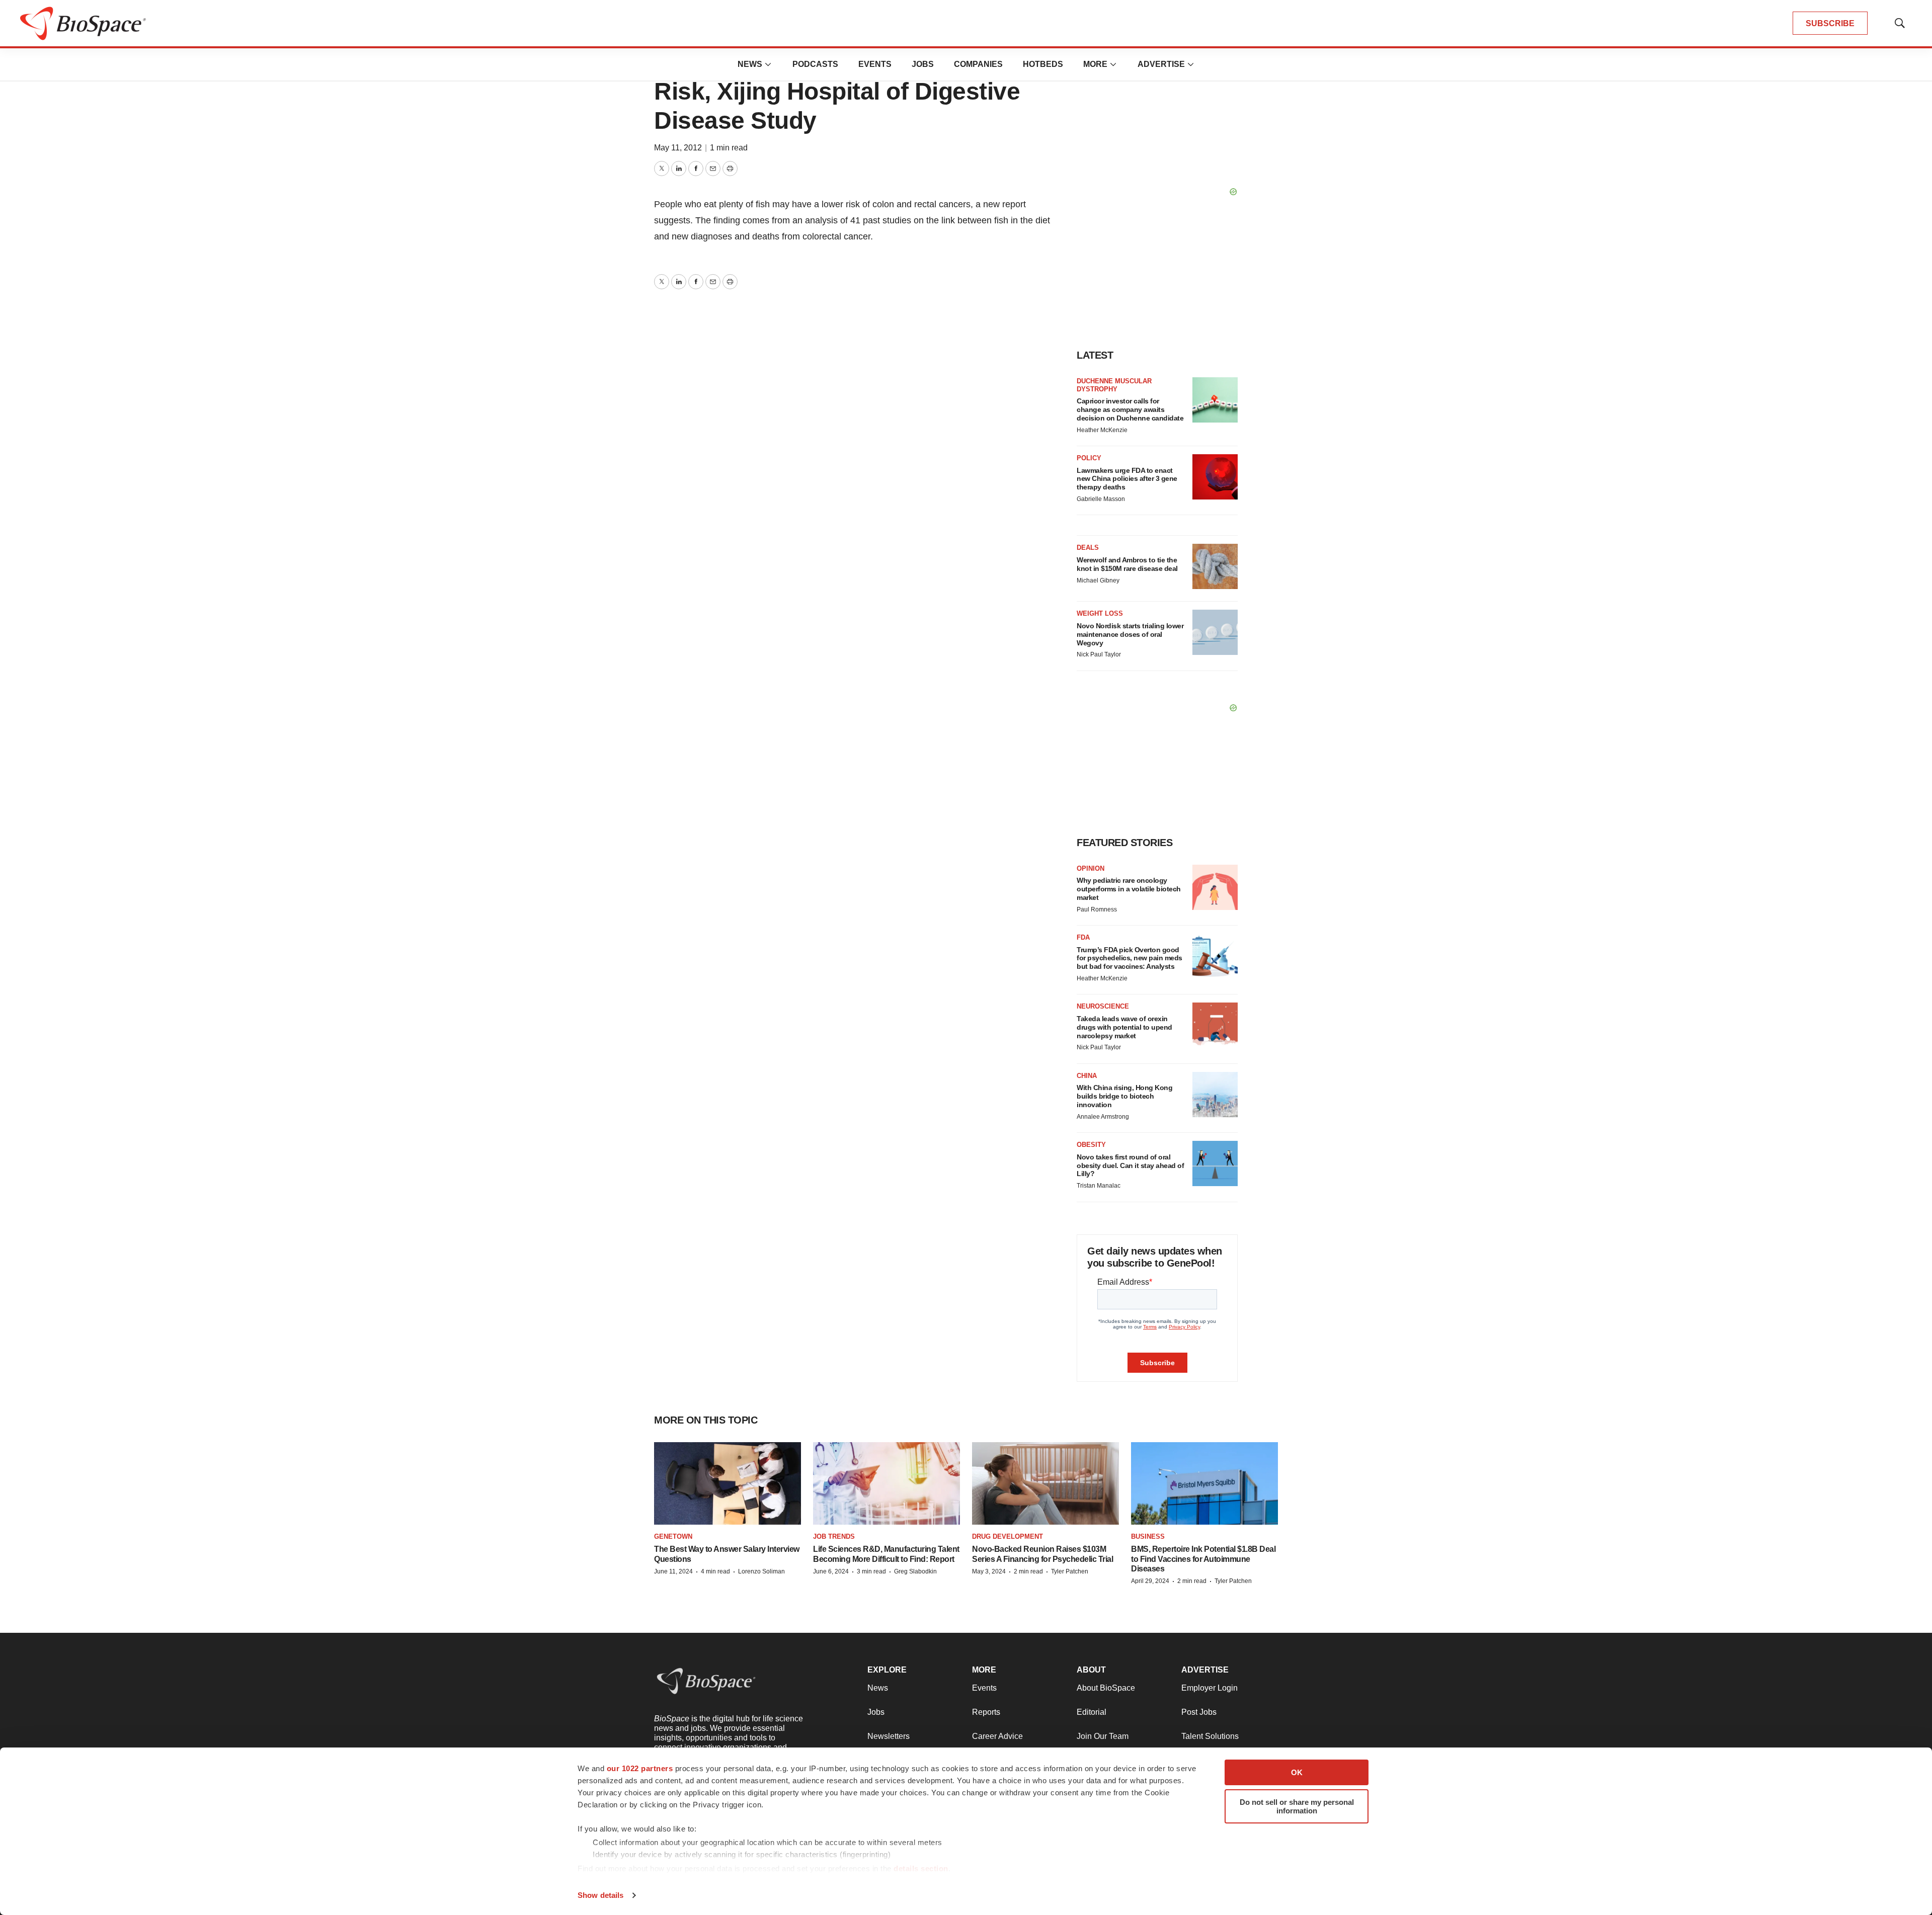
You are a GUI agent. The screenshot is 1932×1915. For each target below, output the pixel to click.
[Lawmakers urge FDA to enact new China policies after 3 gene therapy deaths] (1215, 477)
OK (1297, 1772)
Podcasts (815, 64)
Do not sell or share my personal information (1297, 1806)
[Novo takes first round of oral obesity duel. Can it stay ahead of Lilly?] (1215, 1163)
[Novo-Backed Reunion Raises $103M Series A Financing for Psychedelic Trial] (1045, 1483)
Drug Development (1008, 1536)
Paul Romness (1097, 909)
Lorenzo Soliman (761, 1571)
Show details (600, 1895)
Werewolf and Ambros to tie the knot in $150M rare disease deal (1127, 564)
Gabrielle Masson (1101, 499)
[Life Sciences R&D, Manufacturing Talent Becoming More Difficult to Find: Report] (887, 1483)
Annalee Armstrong (1103, 1117)
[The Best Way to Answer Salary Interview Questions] (728, 1483)
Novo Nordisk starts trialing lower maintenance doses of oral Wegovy (1130, 634)
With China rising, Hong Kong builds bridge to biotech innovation (1124, 1096)
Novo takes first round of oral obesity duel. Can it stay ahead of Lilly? (1130, 1165)
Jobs (923, 64)
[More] (768, 64)
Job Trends (834, 1536)
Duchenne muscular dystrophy (1114, 385)
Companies (978, 64)
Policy (1089, 458)
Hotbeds (1043, 64)
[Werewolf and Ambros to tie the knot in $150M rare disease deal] (1215, 566)
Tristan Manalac (1099, 1186)
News (750, 64)
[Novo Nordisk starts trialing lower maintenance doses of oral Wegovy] (1215, 632)
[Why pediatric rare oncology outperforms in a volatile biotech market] (1215, 887)
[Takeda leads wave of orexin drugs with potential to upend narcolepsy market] (1215, 1025)
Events (875, 64)
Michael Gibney (1098, 580)
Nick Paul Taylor (1099, 654)
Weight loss (1100, 613)
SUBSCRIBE (1830, 23)
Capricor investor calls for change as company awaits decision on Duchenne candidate (1130, 409)
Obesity (1091, 1145)
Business (1148, 1536)
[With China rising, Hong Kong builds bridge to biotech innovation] (1215, 1095)
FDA (1083, 937)
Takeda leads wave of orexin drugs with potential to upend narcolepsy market (1124, 1027)
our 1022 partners (640, 1768)
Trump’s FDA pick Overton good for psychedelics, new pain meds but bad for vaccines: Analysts (1130, 958)
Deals (1088, 548)
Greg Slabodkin (915, 1571)
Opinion (1091, 868)
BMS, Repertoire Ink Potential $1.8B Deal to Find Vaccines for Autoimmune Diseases (1203, 1559)
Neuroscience (1103, 1006)
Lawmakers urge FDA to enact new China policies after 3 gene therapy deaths (1127, 479)
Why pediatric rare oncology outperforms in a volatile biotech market (1129, 889)
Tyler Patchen (1070, 1571)
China (1087, 1076)
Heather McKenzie (1102, 430)
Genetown (673, 1536)
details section (921, 1868)
